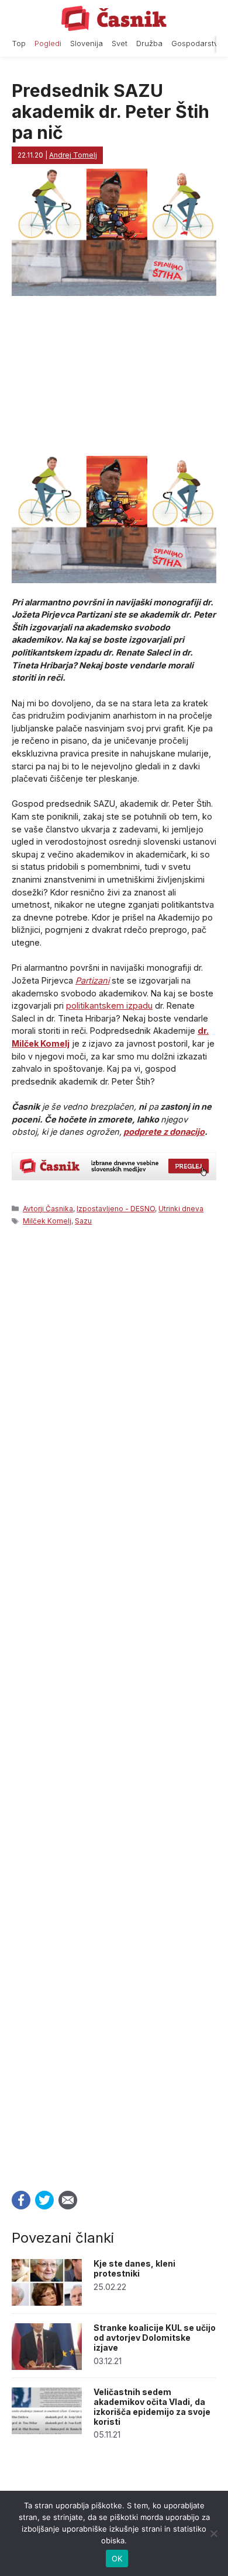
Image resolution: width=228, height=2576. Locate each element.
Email (68, 2200)
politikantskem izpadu (109, 1005)
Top (19, 43)
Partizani (92, 980)
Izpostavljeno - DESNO (116, 1209)
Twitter (44, 2200)
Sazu (83, 1221)
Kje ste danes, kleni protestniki (134, 2268)
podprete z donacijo (164, 1132)
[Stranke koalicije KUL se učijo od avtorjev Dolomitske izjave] (47, 2367)
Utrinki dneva (181, 1209)
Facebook (21, 2200)
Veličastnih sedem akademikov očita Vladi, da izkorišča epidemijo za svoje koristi (152, 2406)
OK (117, 2558)
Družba (149, 43)
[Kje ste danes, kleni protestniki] (47, 2303)
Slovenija (87, 43)
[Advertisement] (114, 1705)
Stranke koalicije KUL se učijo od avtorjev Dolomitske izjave (155, 2338)
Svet (120, 43)
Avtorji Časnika (48, 1209)
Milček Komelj (47, 1221)
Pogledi (48, 43)
